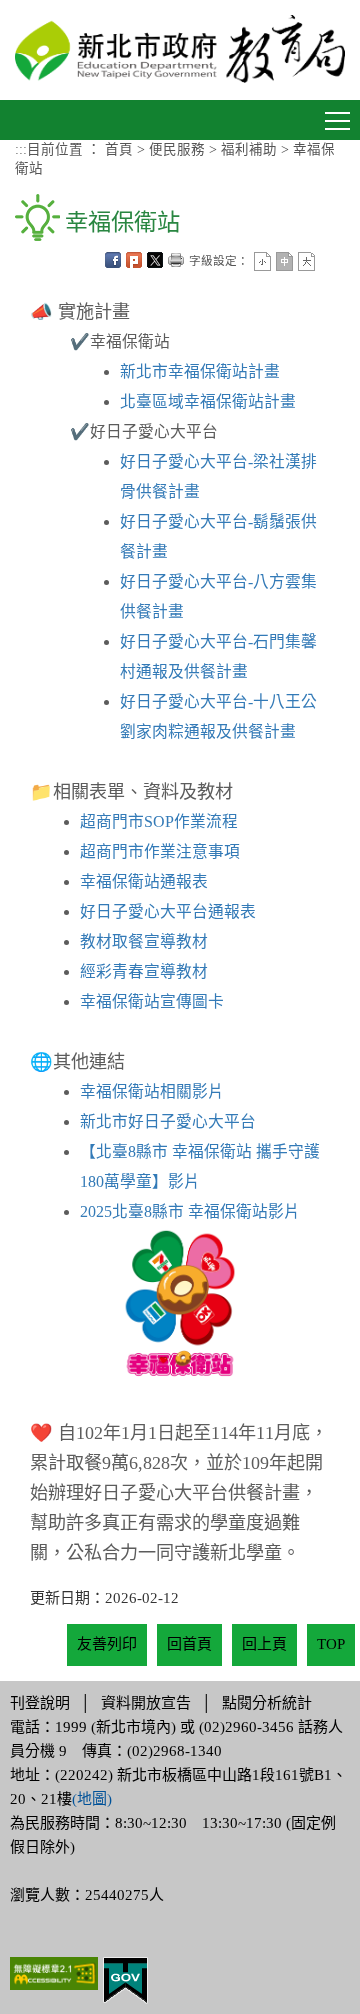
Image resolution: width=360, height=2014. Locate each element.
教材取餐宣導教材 (144, 941)
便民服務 (177, 149)
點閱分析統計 (267, 1703)
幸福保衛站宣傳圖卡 (152, 1001)
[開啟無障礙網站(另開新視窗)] (54, 1972)
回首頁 (189, 1644)
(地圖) (92, 1799)
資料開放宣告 (146, 1703)
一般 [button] (284, 261)
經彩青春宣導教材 (144, 971)
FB (113, 260)
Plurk (134, 260)
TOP (331, 1644)
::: (21, 149)
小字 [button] (262, 261)
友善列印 (176, 260)
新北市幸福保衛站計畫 (200, 371)
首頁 (119, 149)
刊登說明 (40, 1703)
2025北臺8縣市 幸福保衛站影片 (190, 1211)
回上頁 (264, 1644)
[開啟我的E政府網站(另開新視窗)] (125, 1979)
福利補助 (249, 149)
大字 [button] (306, 261)
